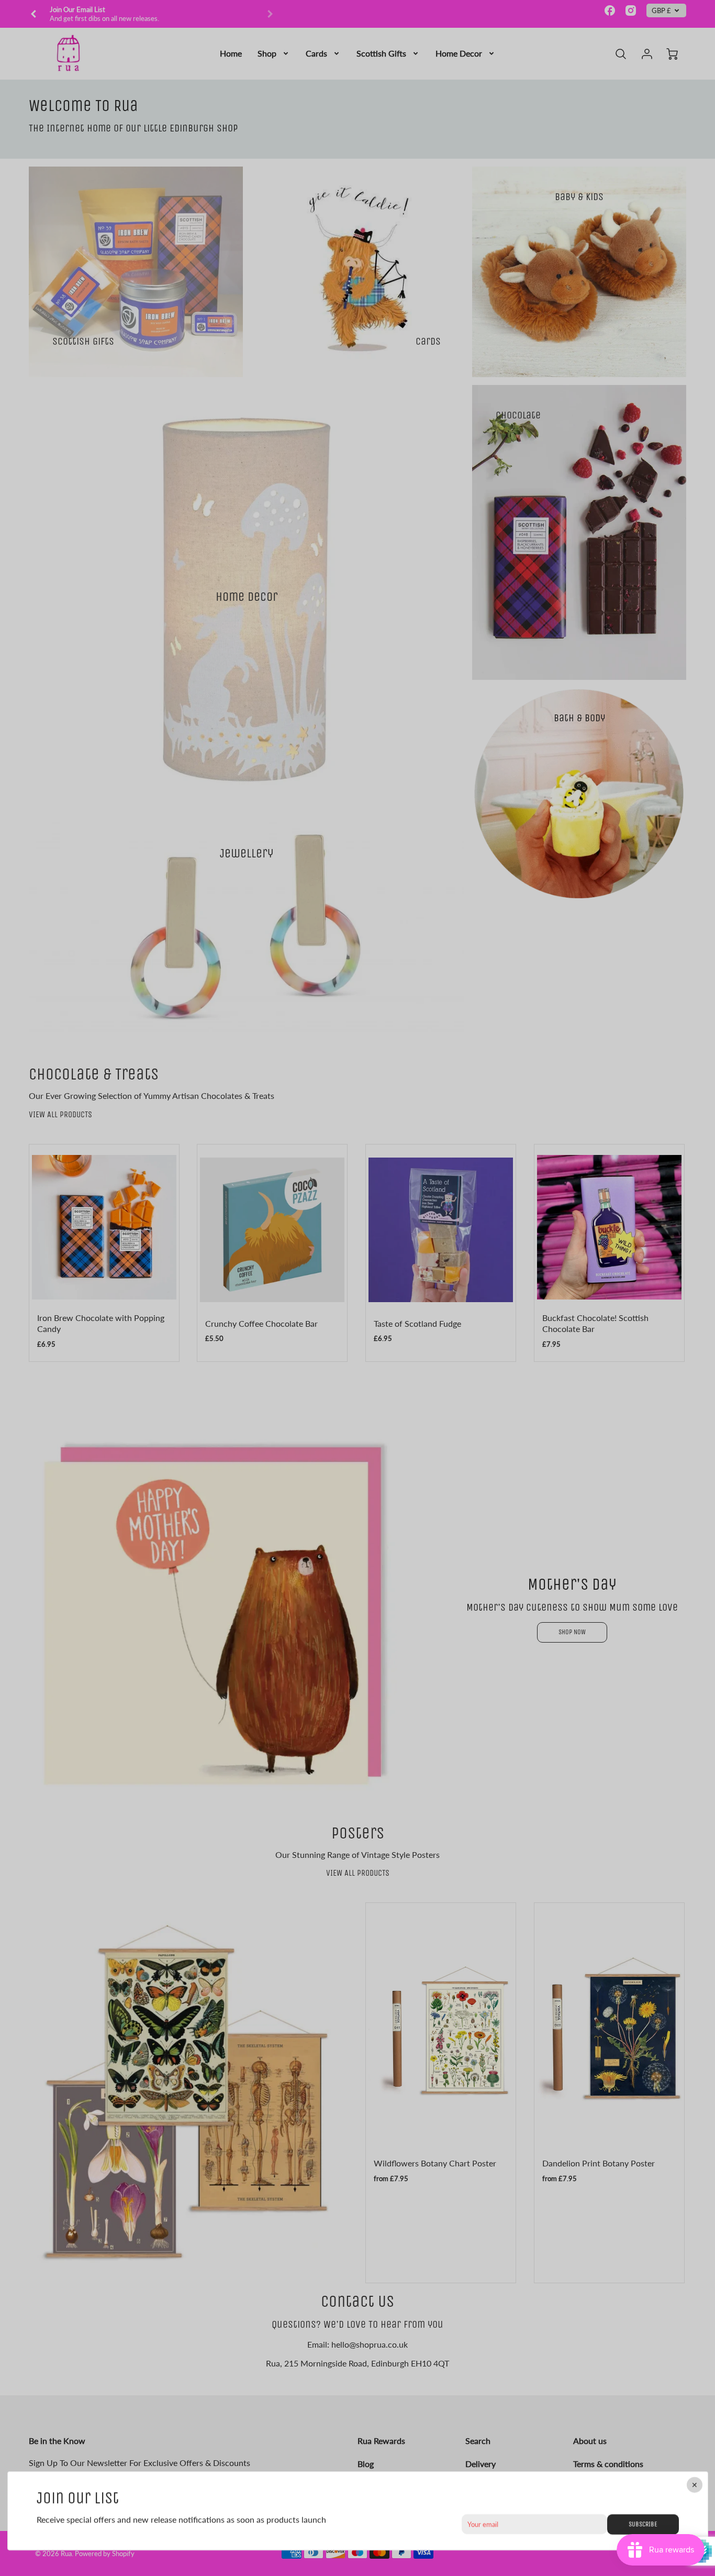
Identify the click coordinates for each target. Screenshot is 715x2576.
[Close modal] (694, 2485)
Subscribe (643, 2523)
